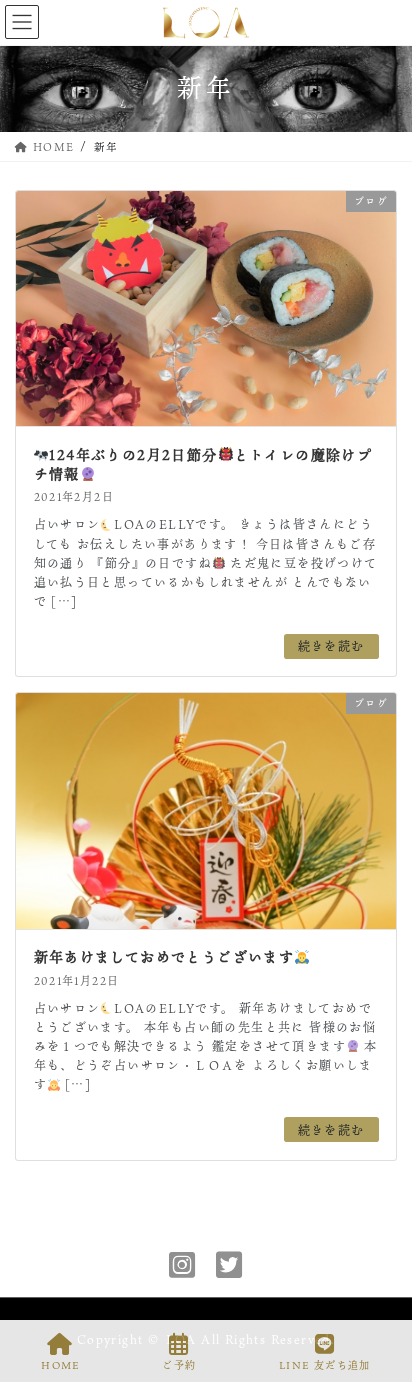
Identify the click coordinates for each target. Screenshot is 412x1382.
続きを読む (331, 646)
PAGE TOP (380, 1291)
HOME (60, 1365)
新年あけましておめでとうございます (164, 956)
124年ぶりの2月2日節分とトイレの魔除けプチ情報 (203, 464)
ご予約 (179, 1365)
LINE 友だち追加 (325, 1365)
